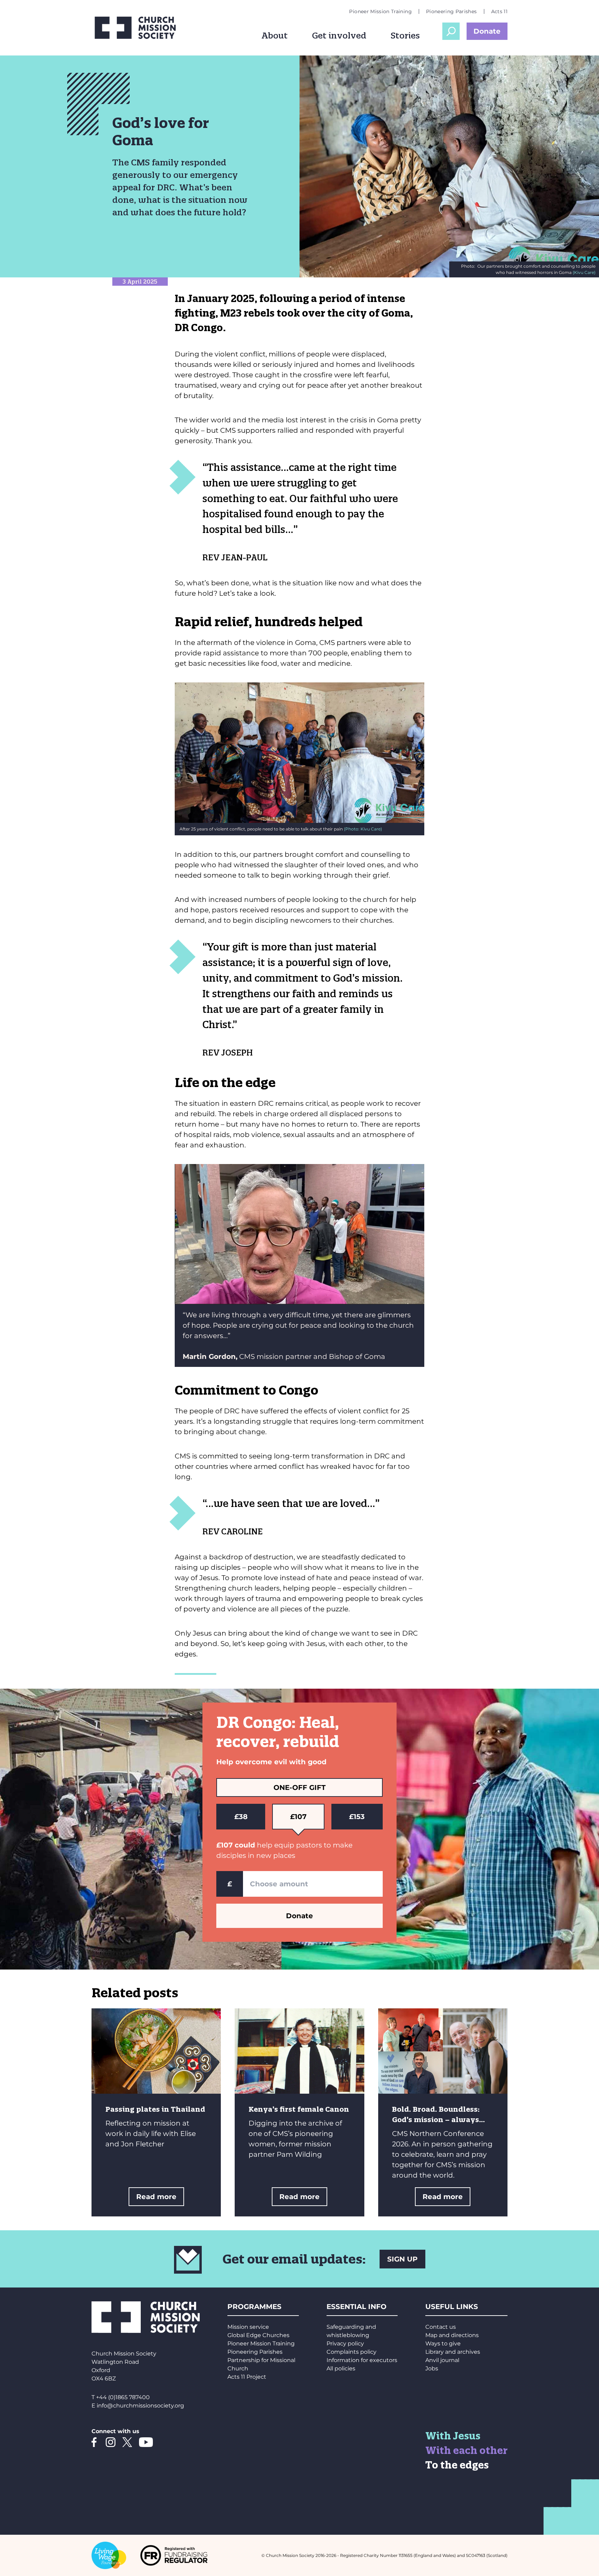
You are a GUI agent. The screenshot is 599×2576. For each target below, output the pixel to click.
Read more (156, 2197)
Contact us (441, 2327)
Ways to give (443, 2344)
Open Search (451, 31)
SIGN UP (402, 2259)
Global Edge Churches (258, 2335)
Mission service (248, 2327)
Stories (405, 35)
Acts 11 (499, 11)
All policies (341, 2368)
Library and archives (453, 2352)
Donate (487, 31)
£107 (298, 1817)
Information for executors (362, 2360)
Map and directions (452, 2335)
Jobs (432, 2368)
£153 (357, 1817)
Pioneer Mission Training (380, 11)
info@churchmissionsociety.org (140, 2406)
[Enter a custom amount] (313, 1884)
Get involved (339, 35)
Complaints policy (351, 2352)
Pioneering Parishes (452, 11)
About (275, 35)
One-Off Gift (299, 1787)
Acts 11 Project (247, 2377)
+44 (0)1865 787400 (123, 2397)
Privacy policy (345, 2344)
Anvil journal (442, 2360)
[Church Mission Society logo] (140, 28)
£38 (241, 1817)
